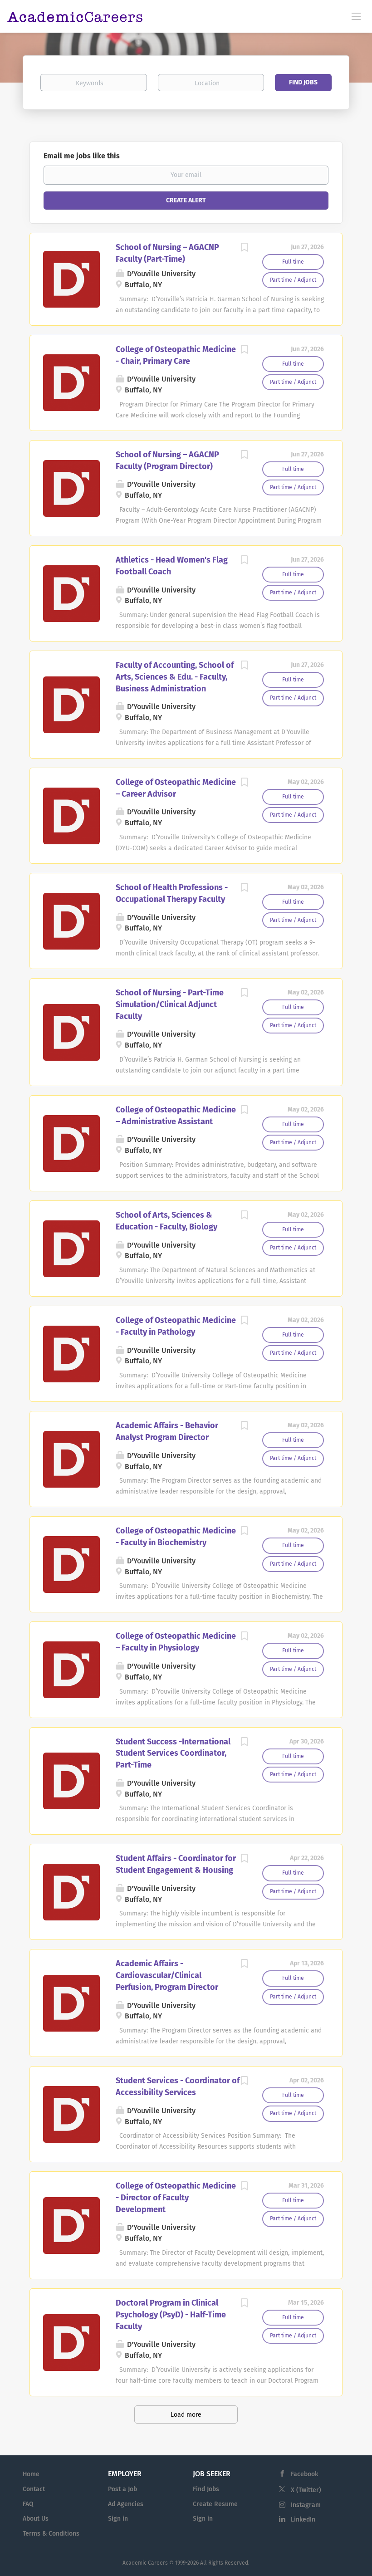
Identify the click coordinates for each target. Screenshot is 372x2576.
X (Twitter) (306, 2490)
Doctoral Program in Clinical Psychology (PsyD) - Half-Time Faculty (171, 2314)
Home (31, 2474)
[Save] (244, 249)
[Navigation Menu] (356, 16)
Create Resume (215, 2504)
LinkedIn (303, 2520)
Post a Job (122, 2489)
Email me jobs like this (82, 156)
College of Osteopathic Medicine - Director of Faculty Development (176, 2197)
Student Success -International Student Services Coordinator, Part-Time (173, 1753)
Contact (34, 2489)
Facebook (304, 2474)
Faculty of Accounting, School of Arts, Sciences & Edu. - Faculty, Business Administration (175, 677)
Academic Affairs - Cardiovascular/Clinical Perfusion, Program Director (167, 1975)
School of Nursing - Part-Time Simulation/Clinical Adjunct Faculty (170, 1004)
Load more (186, 2415)
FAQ (28, 2504)
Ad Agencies (126, 2504)
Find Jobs (303, 82)
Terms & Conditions (51, 2534)
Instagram (306, 2505)
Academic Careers (145, 2563)
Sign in (118, 2519)
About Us (36, 2519)
